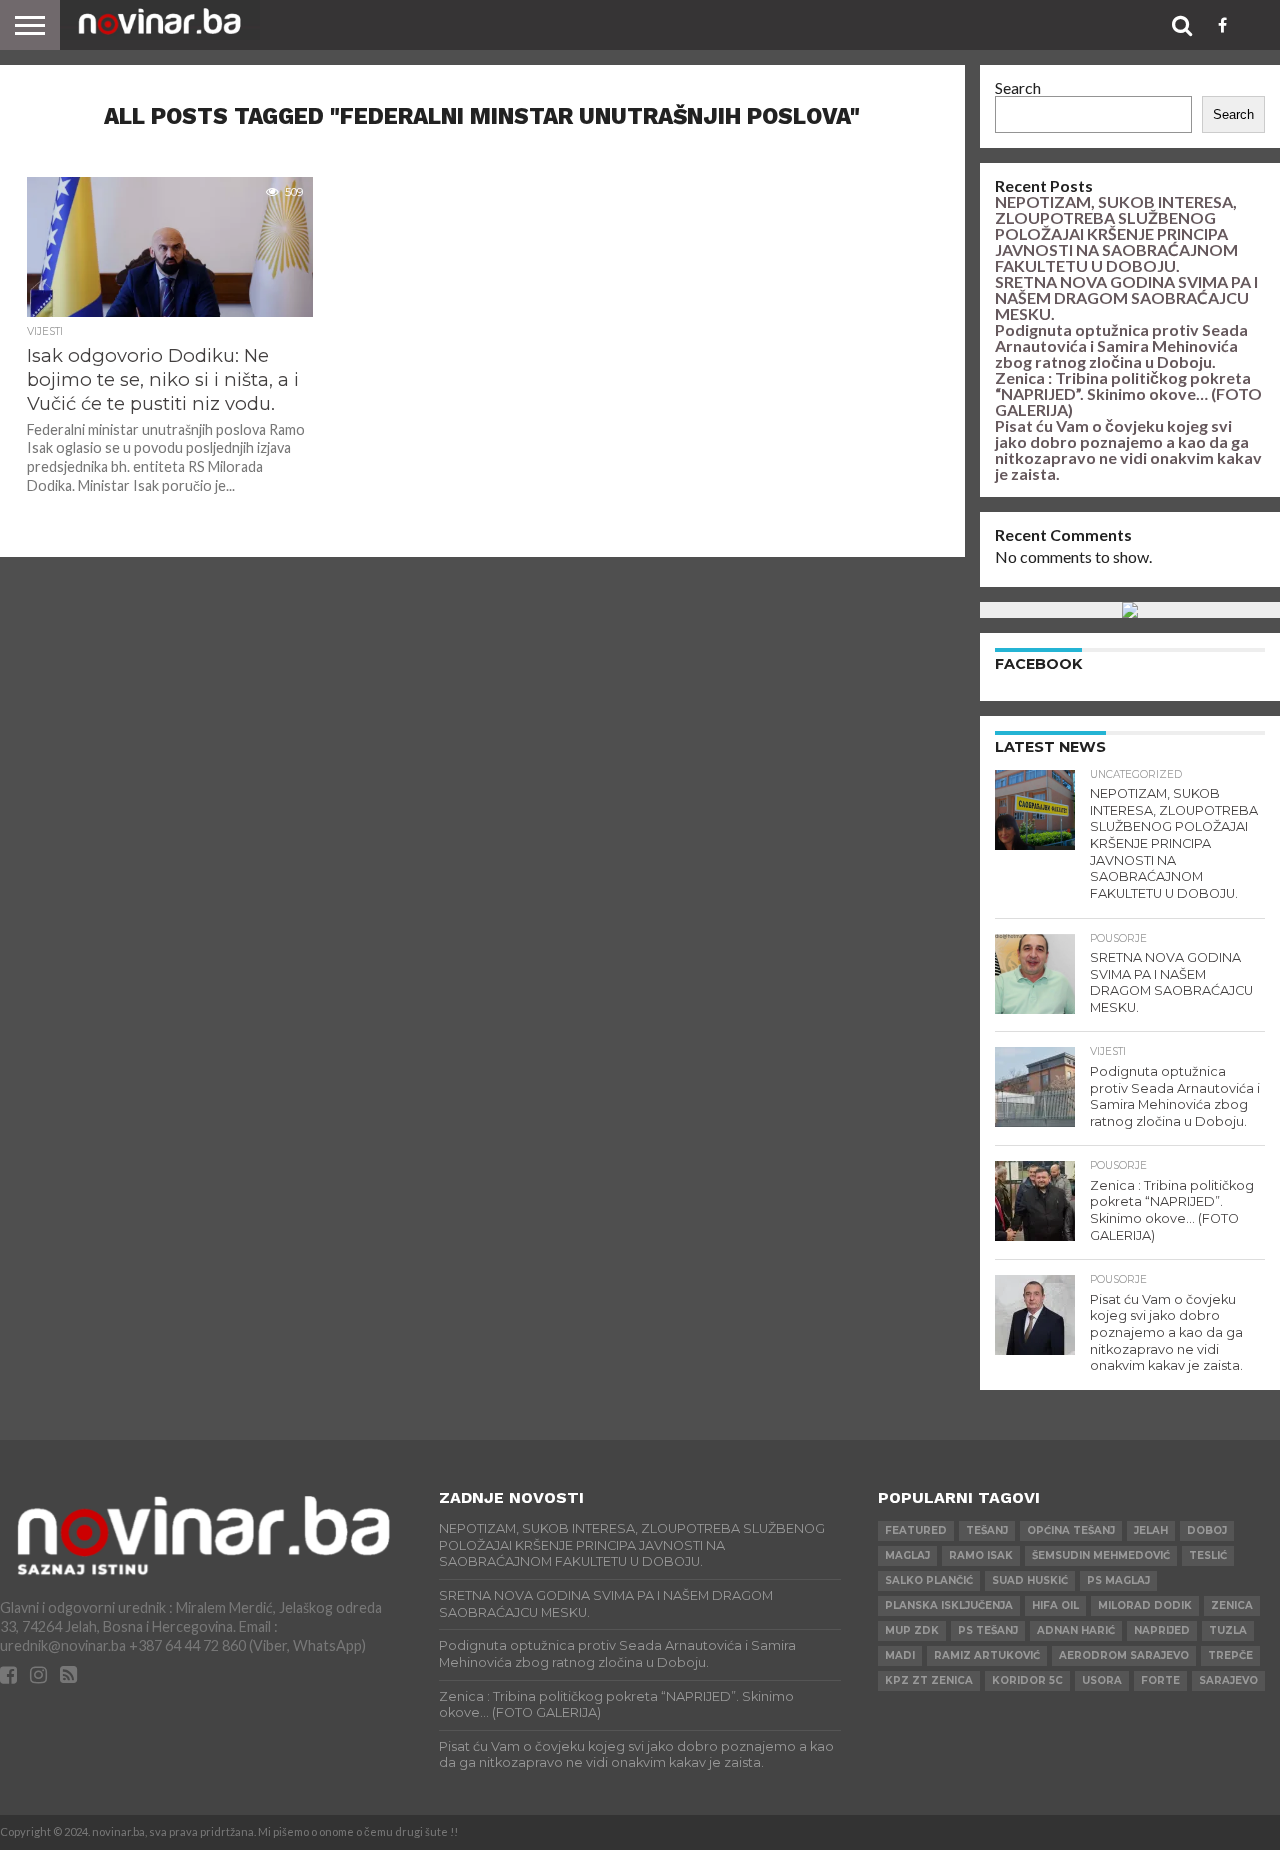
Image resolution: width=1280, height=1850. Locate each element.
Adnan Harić (1076, 1630)
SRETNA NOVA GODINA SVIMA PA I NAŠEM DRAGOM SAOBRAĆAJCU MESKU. (1126, 297)
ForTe (1160, 1680)
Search (1018, 87)
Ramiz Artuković (987, 1655)
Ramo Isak (981, 1555)
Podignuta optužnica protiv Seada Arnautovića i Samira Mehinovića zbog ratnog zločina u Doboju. (1121, 345)
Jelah (1151, 1530)
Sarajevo (1228, 1680)
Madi (900, 1655)
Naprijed (1162, 1630)
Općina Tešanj (1071, 1530)
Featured (916, 1530)
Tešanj (987, 1530)
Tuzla (1228, 1630)
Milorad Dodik (1145, 1605)
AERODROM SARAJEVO (1124, 1655)
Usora (1102, 1680)
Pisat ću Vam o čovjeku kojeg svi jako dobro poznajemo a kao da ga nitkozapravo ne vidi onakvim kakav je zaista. (1128, 449)
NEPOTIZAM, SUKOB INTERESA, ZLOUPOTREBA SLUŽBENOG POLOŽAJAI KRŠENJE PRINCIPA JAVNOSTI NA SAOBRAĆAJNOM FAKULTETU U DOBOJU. (1116, 233)
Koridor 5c (1027, 1680)
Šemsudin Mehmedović (1101, 1555)
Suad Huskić (1030, 1580)
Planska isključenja (949, 1605)
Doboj (1207, 1530)
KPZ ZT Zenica (929, 1680)
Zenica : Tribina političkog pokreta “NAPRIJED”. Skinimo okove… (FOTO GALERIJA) (1128, 393)
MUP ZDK (912, 1630)
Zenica (1232, 1605)
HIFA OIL (1055, 1605)
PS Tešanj (988, 1630)
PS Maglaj (1118, 1580)
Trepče (1230, 1655)
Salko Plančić (929, 1580)
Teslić (1208, 1555)
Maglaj (907, 1555)
